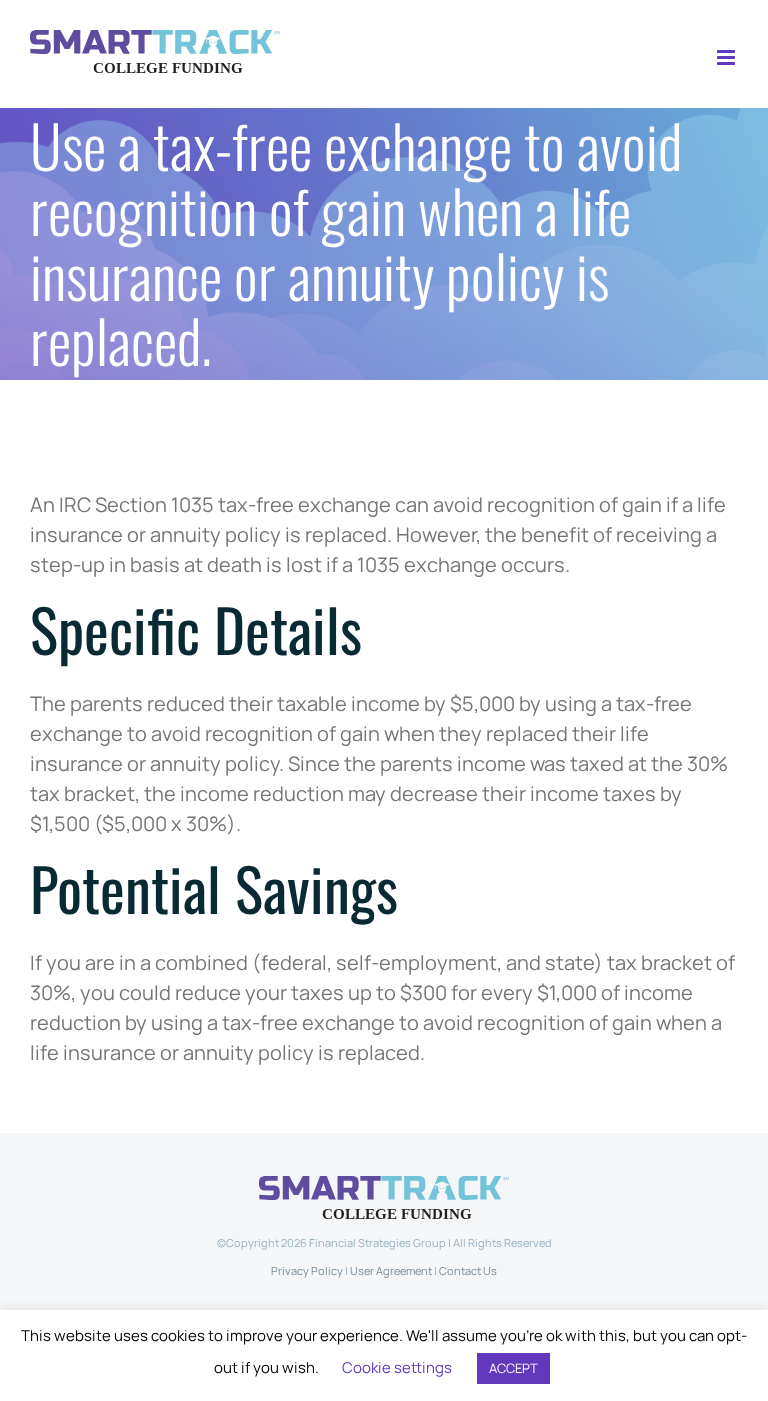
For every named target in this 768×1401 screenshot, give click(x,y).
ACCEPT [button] (513, 1368)
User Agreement (391, 1270)
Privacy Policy (307, 1270)
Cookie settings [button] (397, 1367)
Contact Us (468, 1270)
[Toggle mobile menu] (727, 57)
